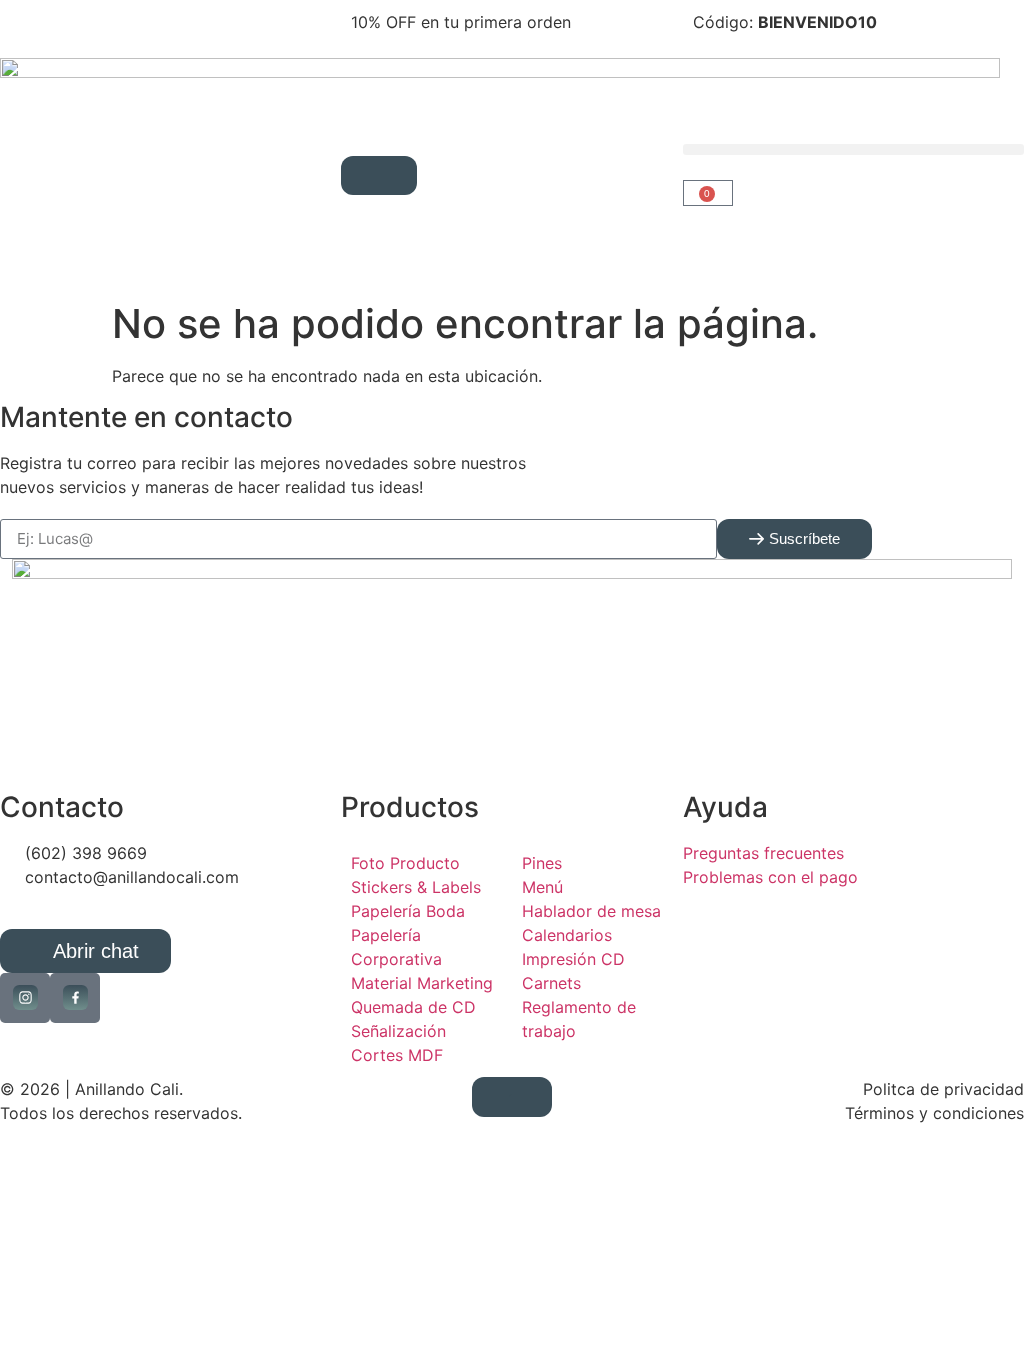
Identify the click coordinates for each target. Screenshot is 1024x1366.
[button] (853, 149)
